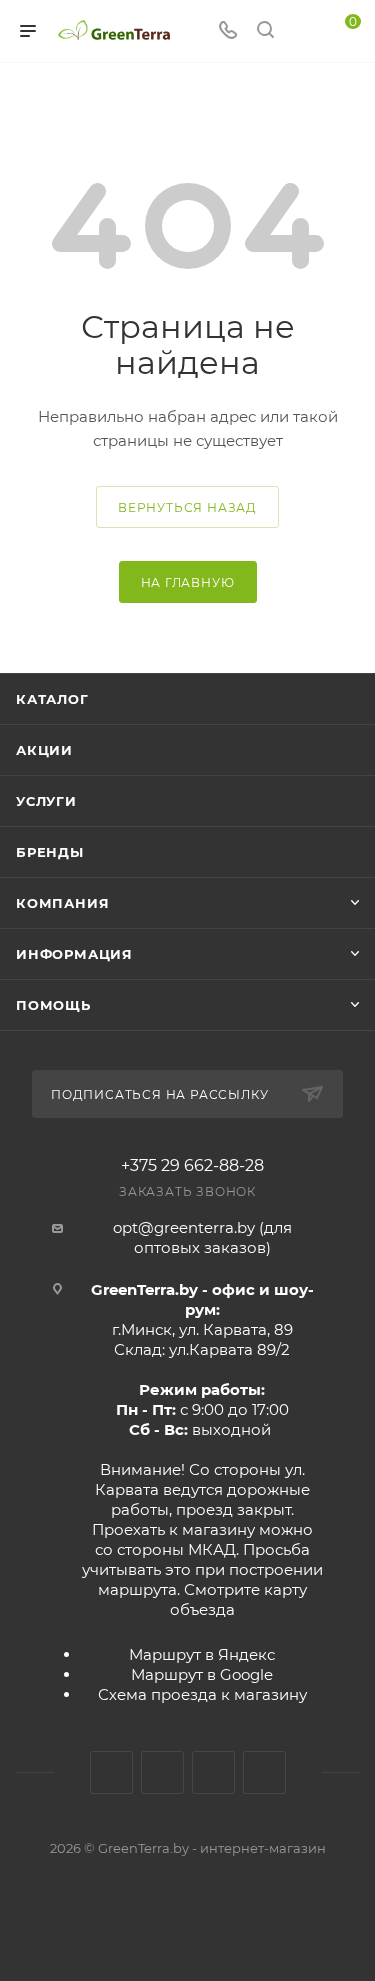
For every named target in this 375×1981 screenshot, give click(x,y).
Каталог (52, 699)
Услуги (46, 801)
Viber (264, 1772)
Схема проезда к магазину (202, 1694)
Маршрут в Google (202, 1674)
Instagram (162, 1772)
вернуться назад (187, 507)
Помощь (53, 1005)
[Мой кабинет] (303, 31)
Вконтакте (111, 1772)
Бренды (50, 852)
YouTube (213, 1772)
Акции (44, 750)
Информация (74, 954)
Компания (62, 903)
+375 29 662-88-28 (192, 1166)
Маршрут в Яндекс (202, 1654)
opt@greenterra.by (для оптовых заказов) (202, 1237)
